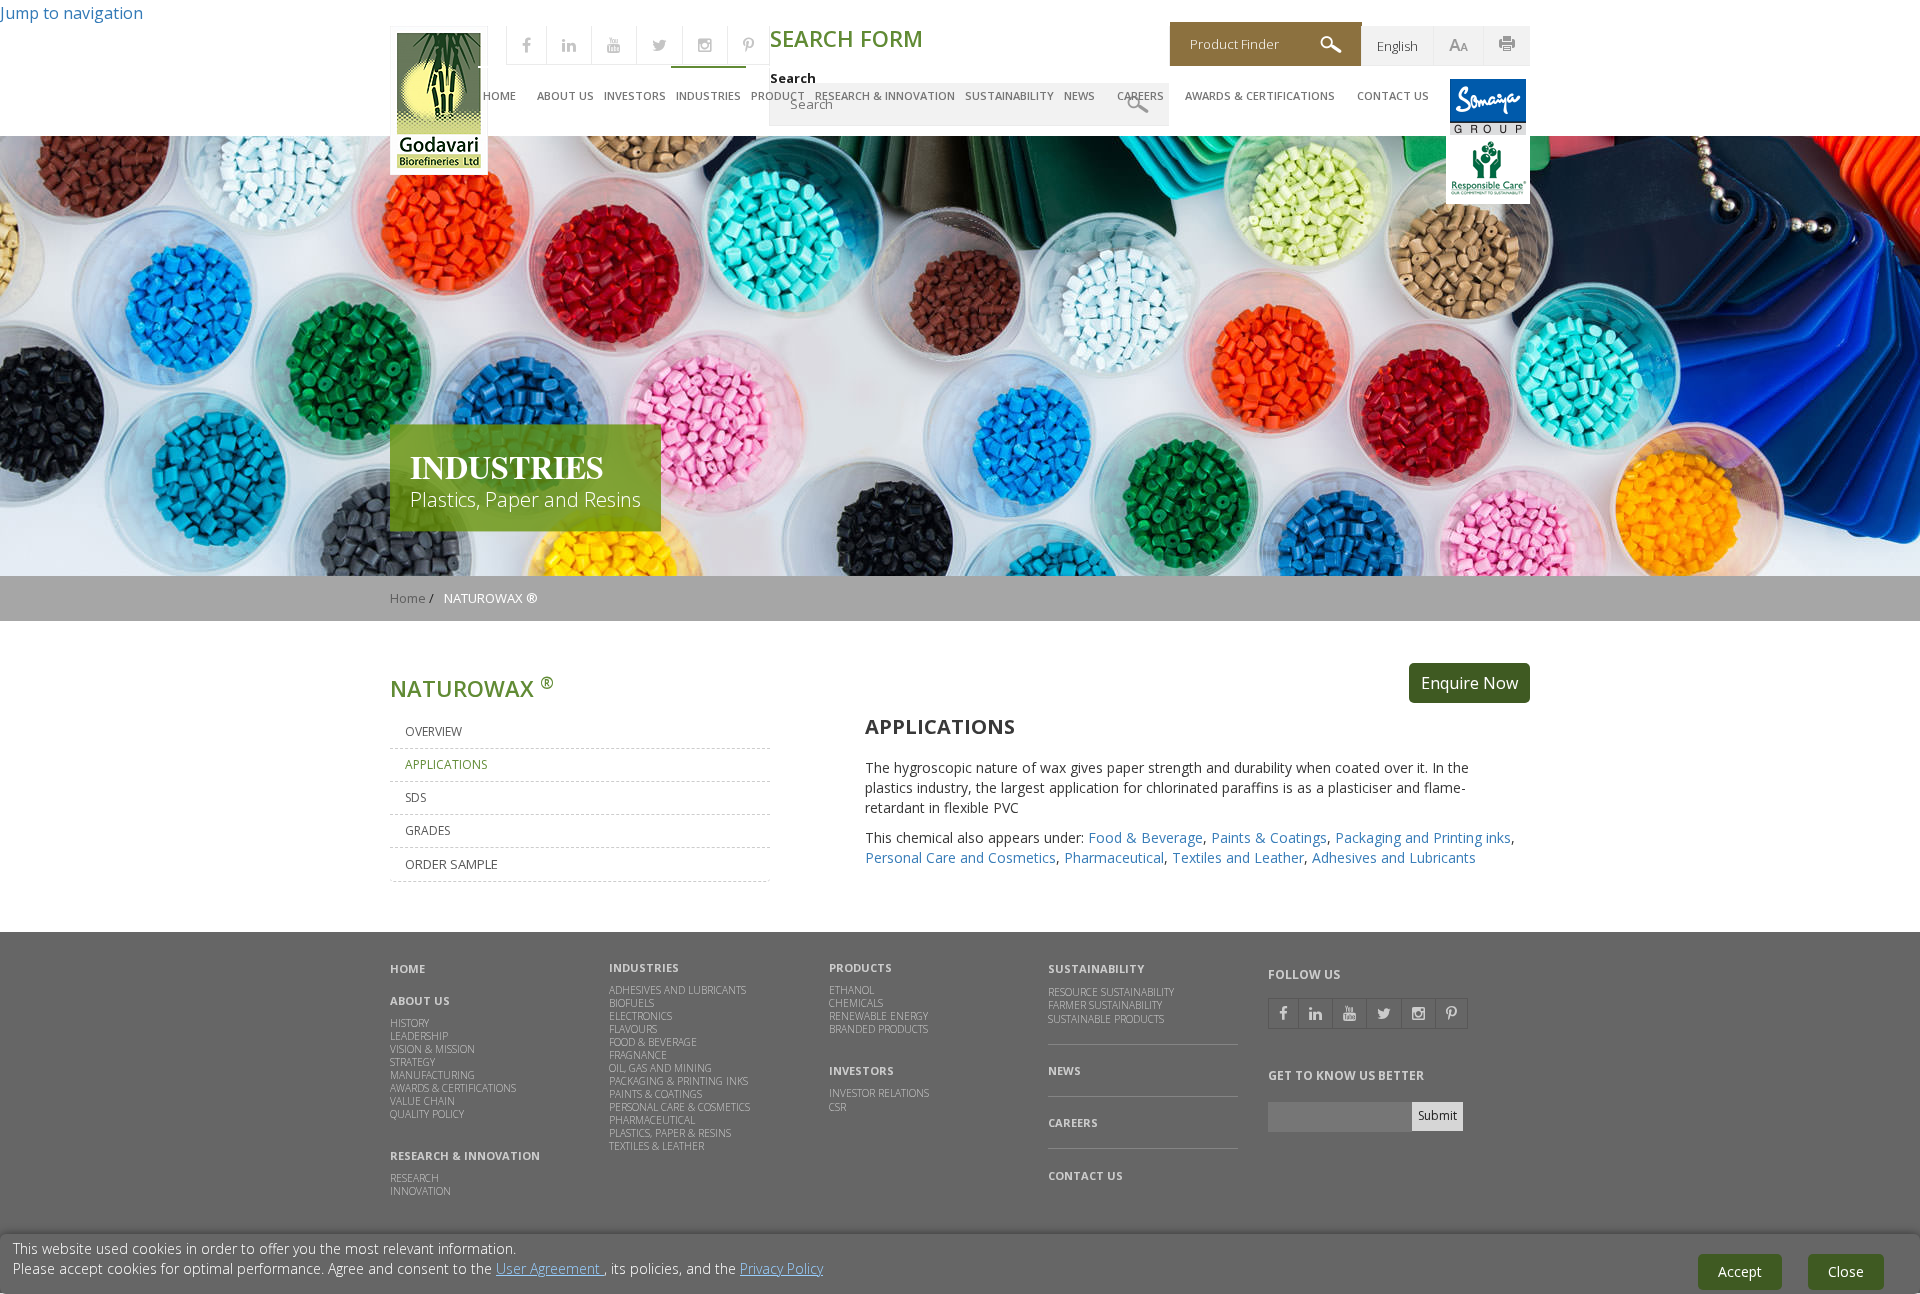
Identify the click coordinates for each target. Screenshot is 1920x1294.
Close (1846, 1271)
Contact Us (1393, 95)
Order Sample (451, 864)
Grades (427, 830)
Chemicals (856, 1003)
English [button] (1397, 46)
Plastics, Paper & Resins (670, 1133)
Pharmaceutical (1114, 857)
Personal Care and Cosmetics (960, 857)
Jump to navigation (71, 13)
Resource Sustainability (1111, 992)
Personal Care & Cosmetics (679, 1107)
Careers (1140, 95)
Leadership (419, 1036)
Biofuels (631, 1003)
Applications (446, 764)
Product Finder (1234, 44)
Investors (635, 95)
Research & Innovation (885, 95)
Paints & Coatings (1269, 837)
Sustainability (1009, 95)
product (778, 95)
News (1079, 95)
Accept (1740, 1271)
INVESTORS (861, 1070)
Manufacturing (432, 1075)
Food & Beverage (1145, 837)
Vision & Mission (432, 1049)
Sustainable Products (1106, 1020)
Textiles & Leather (656, 1146)
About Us (565, 95)
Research (414, 1178)
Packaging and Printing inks (1423, 837)
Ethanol (851, 990)
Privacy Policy (781, 1268)
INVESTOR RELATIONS (879, 1093)
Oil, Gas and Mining (660, 1068)
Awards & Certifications (1260, 95)
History (409, 1023)
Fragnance (638, 1055)
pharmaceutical (652, 1120)
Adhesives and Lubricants (1394, 857)
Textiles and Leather (1238, 857)
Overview (433, 731)
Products (860, 967)
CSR (837, 1107)
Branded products (878, 1029)
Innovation (420, 1191)
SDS (415, 797)
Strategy (412, 1062)
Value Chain (422, 1101)
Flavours (633, 1029)
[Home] (439, 170)
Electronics (640, 1016)
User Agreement (550, 1268)
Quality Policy (427, 1114)
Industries (708, 95)
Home (499, 95)
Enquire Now (1469, 683)
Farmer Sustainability (1105, 1005)
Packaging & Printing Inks (678, 1081)
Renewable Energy (878, 1016)
